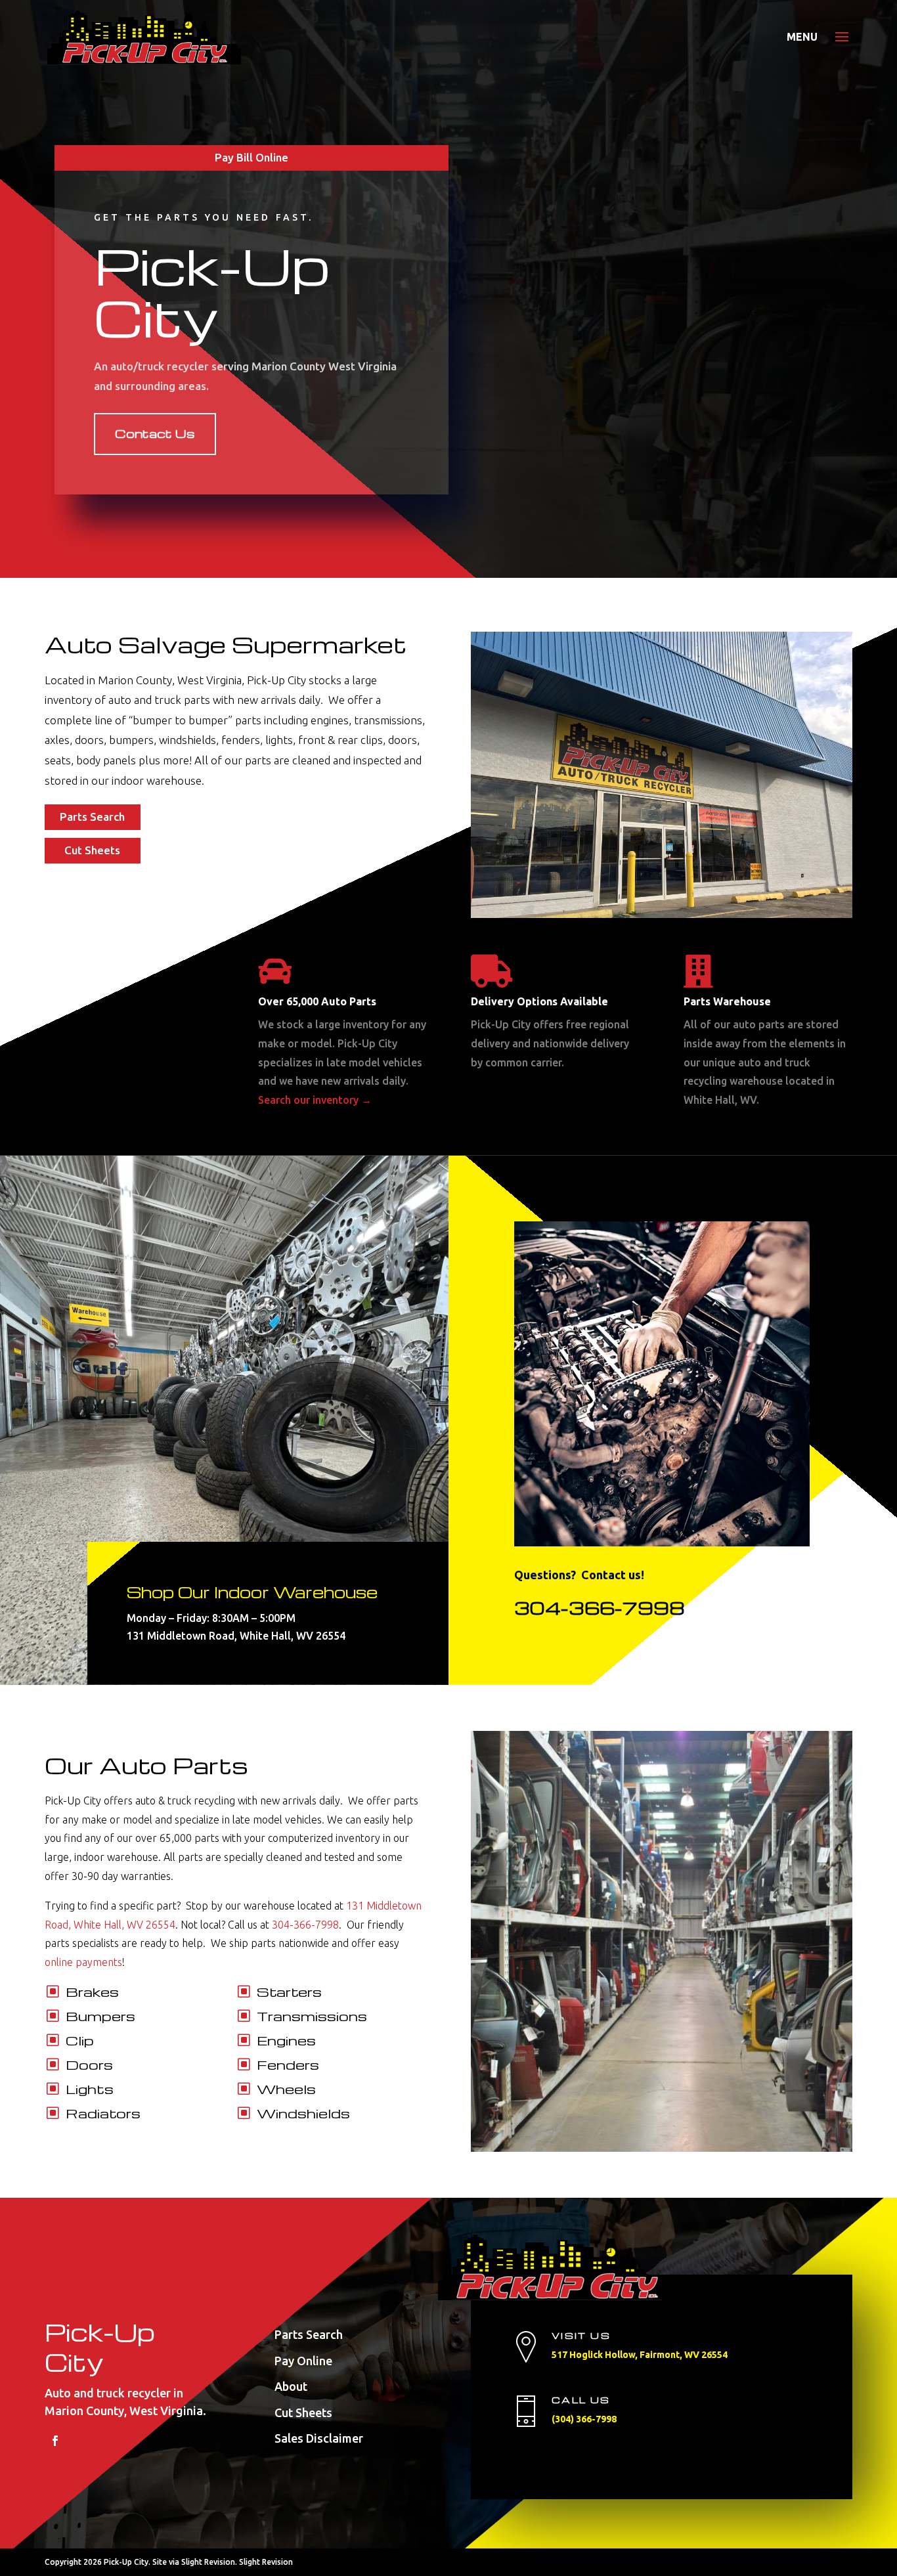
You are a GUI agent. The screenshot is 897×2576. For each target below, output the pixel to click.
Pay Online (303, 2361)
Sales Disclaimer (319, 2438)
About (291, 2386)
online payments (83, 1962)
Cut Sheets (92, 850)
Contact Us (155, 433)
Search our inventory (315, 1100)
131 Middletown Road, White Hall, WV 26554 (236, 1636)
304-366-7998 (600, 1607)
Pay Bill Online (252, 157)
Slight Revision (266, 2562)
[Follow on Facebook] (55, 2441)
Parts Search (92, 817)
